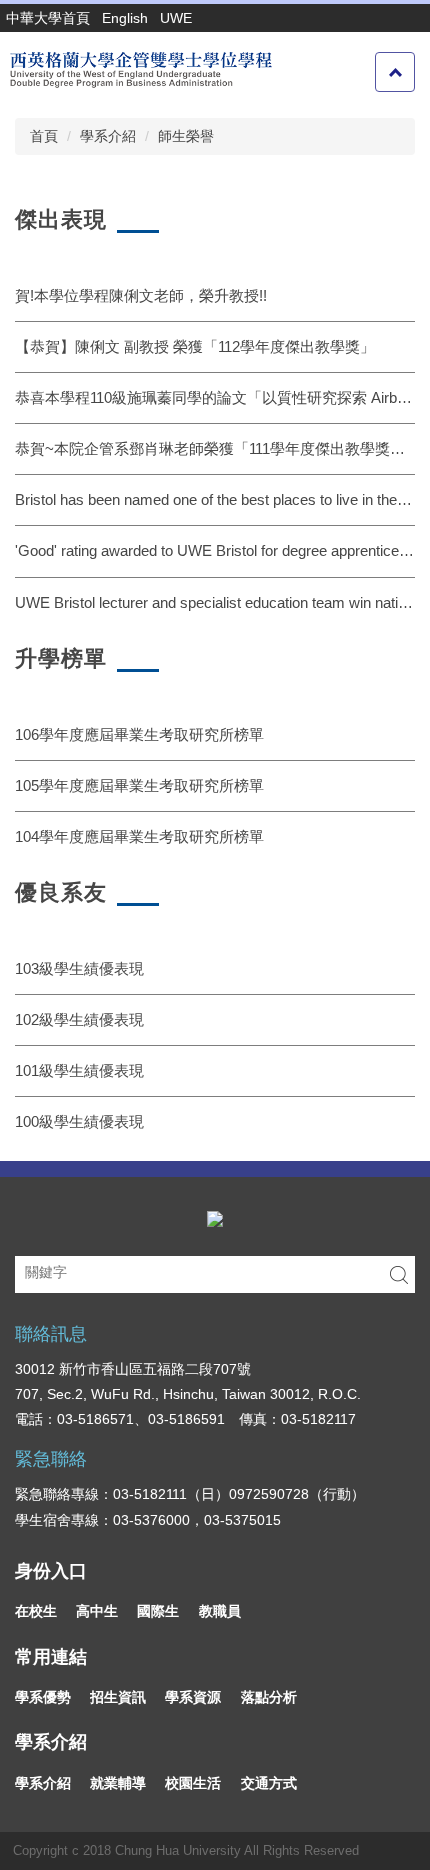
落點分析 (269, 1697)
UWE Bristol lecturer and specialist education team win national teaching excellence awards (215, 602)
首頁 (44, 136)
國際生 (158, 1611)
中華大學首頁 (48, 18)
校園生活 (193, 1783)
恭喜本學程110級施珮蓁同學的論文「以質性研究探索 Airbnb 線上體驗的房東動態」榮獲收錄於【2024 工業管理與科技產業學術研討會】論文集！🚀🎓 (215, 397)
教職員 (220, 1611)
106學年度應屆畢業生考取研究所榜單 (139, 734)
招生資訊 (118, 1697)
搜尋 (399, 1274)
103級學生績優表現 (79, 968)
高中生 (97, 1611)
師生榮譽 (186, 136)
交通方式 (269, 1783)
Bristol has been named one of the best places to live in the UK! (215, 499)
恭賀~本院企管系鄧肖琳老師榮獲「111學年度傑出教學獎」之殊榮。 (215, 448)
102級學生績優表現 (79, 1019)
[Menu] (395, 72)
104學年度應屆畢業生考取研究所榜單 (139, 836)
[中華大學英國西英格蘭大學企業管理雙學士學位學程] (139, 69)
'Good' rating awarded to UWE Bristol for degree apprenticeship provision (215, 550)
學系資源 (193, 1697)
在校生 (36, 1611)
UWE (176, 18)
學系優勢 (43, 1697)
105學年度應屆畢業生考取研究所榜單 (139, 785)
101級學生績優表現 (79, 1070)
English (125, 18)
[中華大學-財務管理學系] (215, 1217)
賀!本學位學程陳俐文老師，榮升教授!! (141, 295)
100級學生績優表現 (79, 1121)
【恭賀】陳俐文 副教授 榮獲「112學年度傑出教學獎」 (195, 346)
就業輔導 (118, 1783)
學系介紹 (108, 136)
